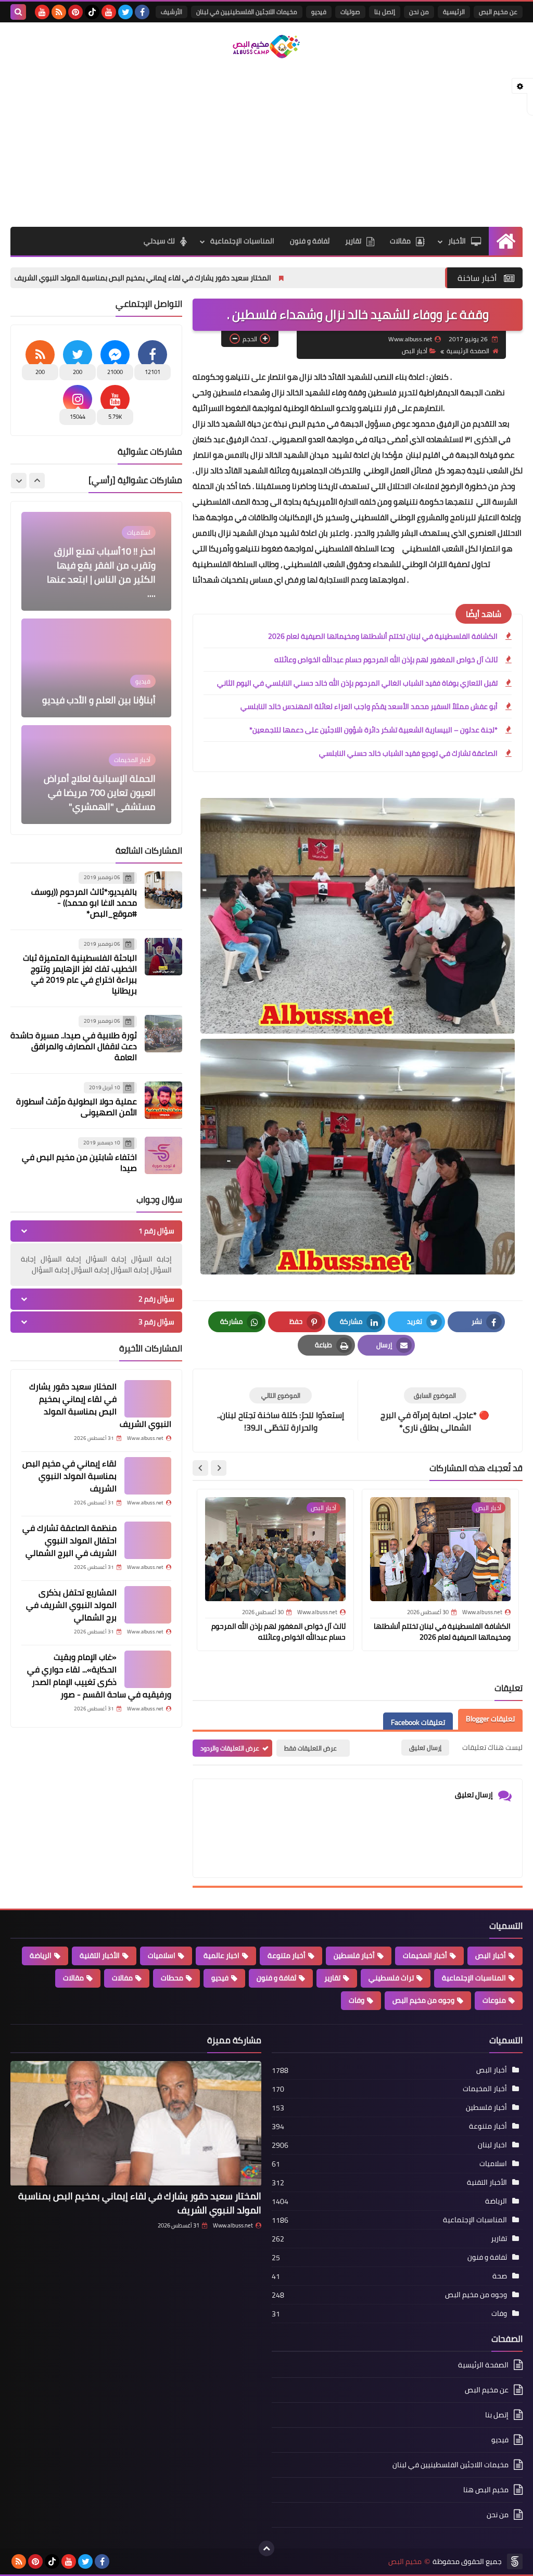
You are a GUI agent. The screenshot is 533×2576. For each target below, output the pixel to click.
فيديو (319, 12)
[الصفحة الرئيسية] (506, 241)
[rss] (59, 12)
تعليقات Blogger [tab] (490, 1719)
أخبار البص (415, 351)
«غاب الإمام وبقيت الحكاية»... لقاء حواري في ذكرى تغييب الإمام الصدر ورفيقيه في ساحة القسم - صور (99, 1676)
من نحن (419, 12)
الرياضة (41, 1955)
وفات (357, 2000)
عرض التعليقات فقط (310, 1748)
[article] (281, 1411)
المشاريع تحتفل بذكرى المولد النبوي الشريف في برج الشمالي (71, 1605)
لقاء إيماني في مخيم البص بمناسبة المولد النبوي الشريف (69, 1476)
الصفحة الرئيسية (468, 351)
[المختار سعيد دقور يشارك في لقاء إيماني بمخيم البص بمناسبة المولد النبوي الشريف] (148, 1399)
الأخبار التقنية (100, 1955)
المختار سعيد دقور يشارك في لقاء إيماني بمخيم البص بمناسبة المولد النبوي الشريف (268, 278)
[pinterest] (75, 12)
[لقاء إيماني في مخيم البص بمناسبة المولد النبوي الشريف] (148, 1476)
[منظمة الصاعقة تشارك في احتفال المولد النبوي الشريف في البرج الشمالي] (148, 1540)
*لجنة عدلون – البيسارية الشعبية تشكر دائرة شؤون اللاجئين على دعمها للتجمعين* (373, 730)
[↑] (266, 2548)
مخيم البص (405, 2562)
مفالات (122, 1978)
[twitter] (125, 12)
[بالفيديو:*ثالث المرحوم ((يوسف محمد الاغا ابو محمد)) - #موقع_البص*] (163, 890)
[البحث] (18, 12)
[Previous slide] (37, 481)
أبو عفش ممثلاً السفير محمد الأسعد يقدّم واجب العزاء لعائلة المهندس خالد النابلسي (369, 706)
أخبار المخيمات (425, 1955)
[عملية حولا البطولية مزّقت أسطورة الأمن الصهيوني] (163, 1100)
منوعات (494, 2000)
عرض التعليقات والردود (230, 1748)
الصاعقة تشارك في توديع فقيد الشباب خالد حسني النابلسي (408, 753)
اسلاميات (162, 1955)
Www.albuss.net (233, 2225)
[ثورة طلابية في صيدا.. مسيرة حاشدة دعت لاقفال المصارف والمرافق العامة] (163, 1034)
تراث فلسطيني (391, 1978)
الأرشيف (172, 12)
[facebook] (142, 12)
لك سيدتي (159, 241)
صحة (500, 2276)
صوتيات (350, 12)
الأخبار (457, 241)
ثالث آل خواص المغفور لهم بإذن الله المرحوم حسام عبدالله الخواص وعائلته (386, 660)
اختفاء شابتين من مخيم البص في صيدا (79, 1162)
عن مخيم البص (498, 12)
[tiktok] (92, 12)
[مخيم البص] (266, 47)
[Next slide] (200, 1468)
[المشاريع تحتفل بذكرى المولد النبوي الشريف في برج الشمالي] (148, 1605)
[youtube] (109, 12)
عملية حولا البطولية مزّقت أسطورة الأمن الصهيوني (77, 1107)
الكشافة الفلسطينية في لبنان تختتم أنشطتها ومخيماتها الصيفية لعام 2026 (383, 636)
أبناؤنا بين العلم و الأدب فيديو (99, 593)
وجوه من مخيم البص (423, 2000)
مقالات (400, 241)
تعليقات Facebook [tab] (418, 1722)
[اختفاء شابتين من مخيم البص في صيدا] (163, 1155)
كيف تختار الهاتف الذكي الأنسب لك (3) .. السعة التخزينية (108, 793)
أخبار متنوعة (287, 1955)
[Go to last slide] (219, 1468)
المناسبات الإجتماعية (242, 241)
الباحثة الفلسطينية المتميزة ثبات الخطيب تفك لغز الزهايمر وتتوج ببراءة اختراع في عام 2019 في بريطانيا (80, 974)
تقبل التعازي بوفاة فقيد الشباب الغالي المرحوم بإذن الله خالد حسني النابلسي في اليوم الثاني (357, 683)
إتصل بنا (385, 12)
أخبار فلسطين (354, 1955)
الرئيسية (454, 12)
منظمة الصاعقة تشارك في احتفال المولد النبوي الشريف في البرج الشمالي (69, 1540)
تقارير (353, 241)
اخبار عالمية (221, 1955)
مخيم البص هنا (486, 2490)
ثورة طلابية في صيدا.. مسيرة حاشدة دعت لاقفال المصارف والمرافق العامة (74, 1046)
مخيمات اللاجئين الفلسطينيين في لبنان (247, 12)
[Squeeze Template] (515, 2561)
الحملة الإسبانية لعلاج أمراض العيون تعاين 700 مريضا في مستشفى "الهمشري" (100, 686)
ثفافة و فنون (310, 241)
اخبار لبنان (492, 2145)
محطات (172, 1978)
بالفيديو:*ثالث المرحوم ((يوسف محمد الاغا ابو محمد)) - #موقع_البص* (84, 903)
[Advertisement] (266, 144)
